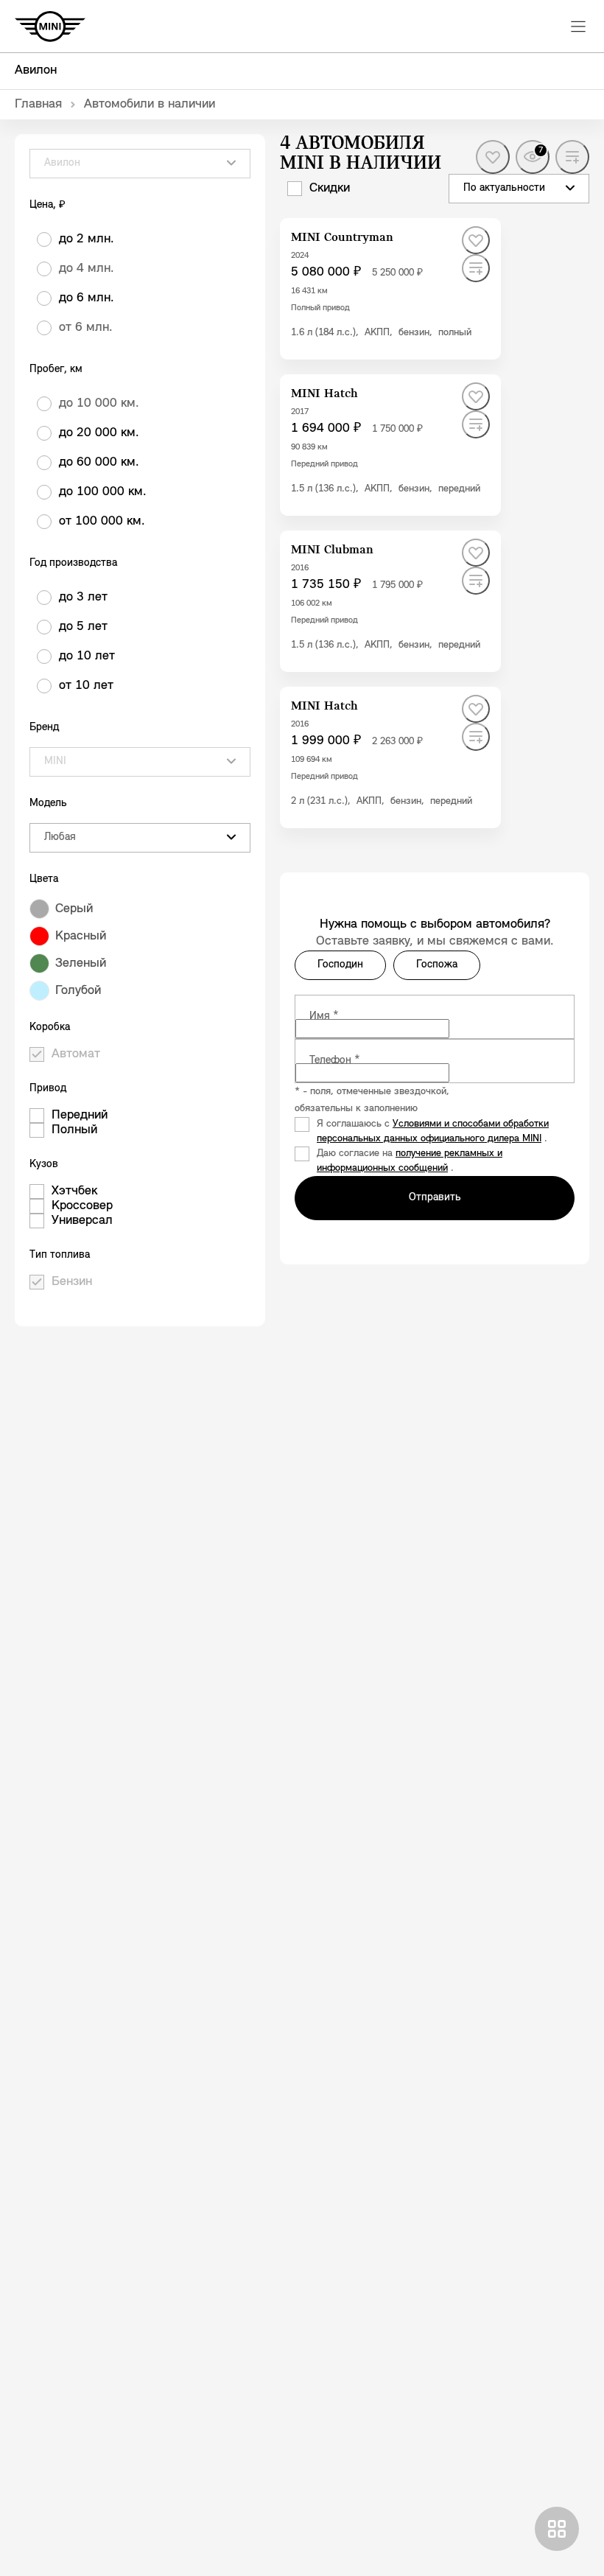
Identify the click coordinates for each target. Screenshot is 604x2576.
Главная (38, 105)
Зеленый (81, 964)
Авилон (36, 71)
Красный (81, 937)
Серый (74, 909)
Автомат (76, 1054)
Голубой (78, 991)
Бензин (72, 1282)
